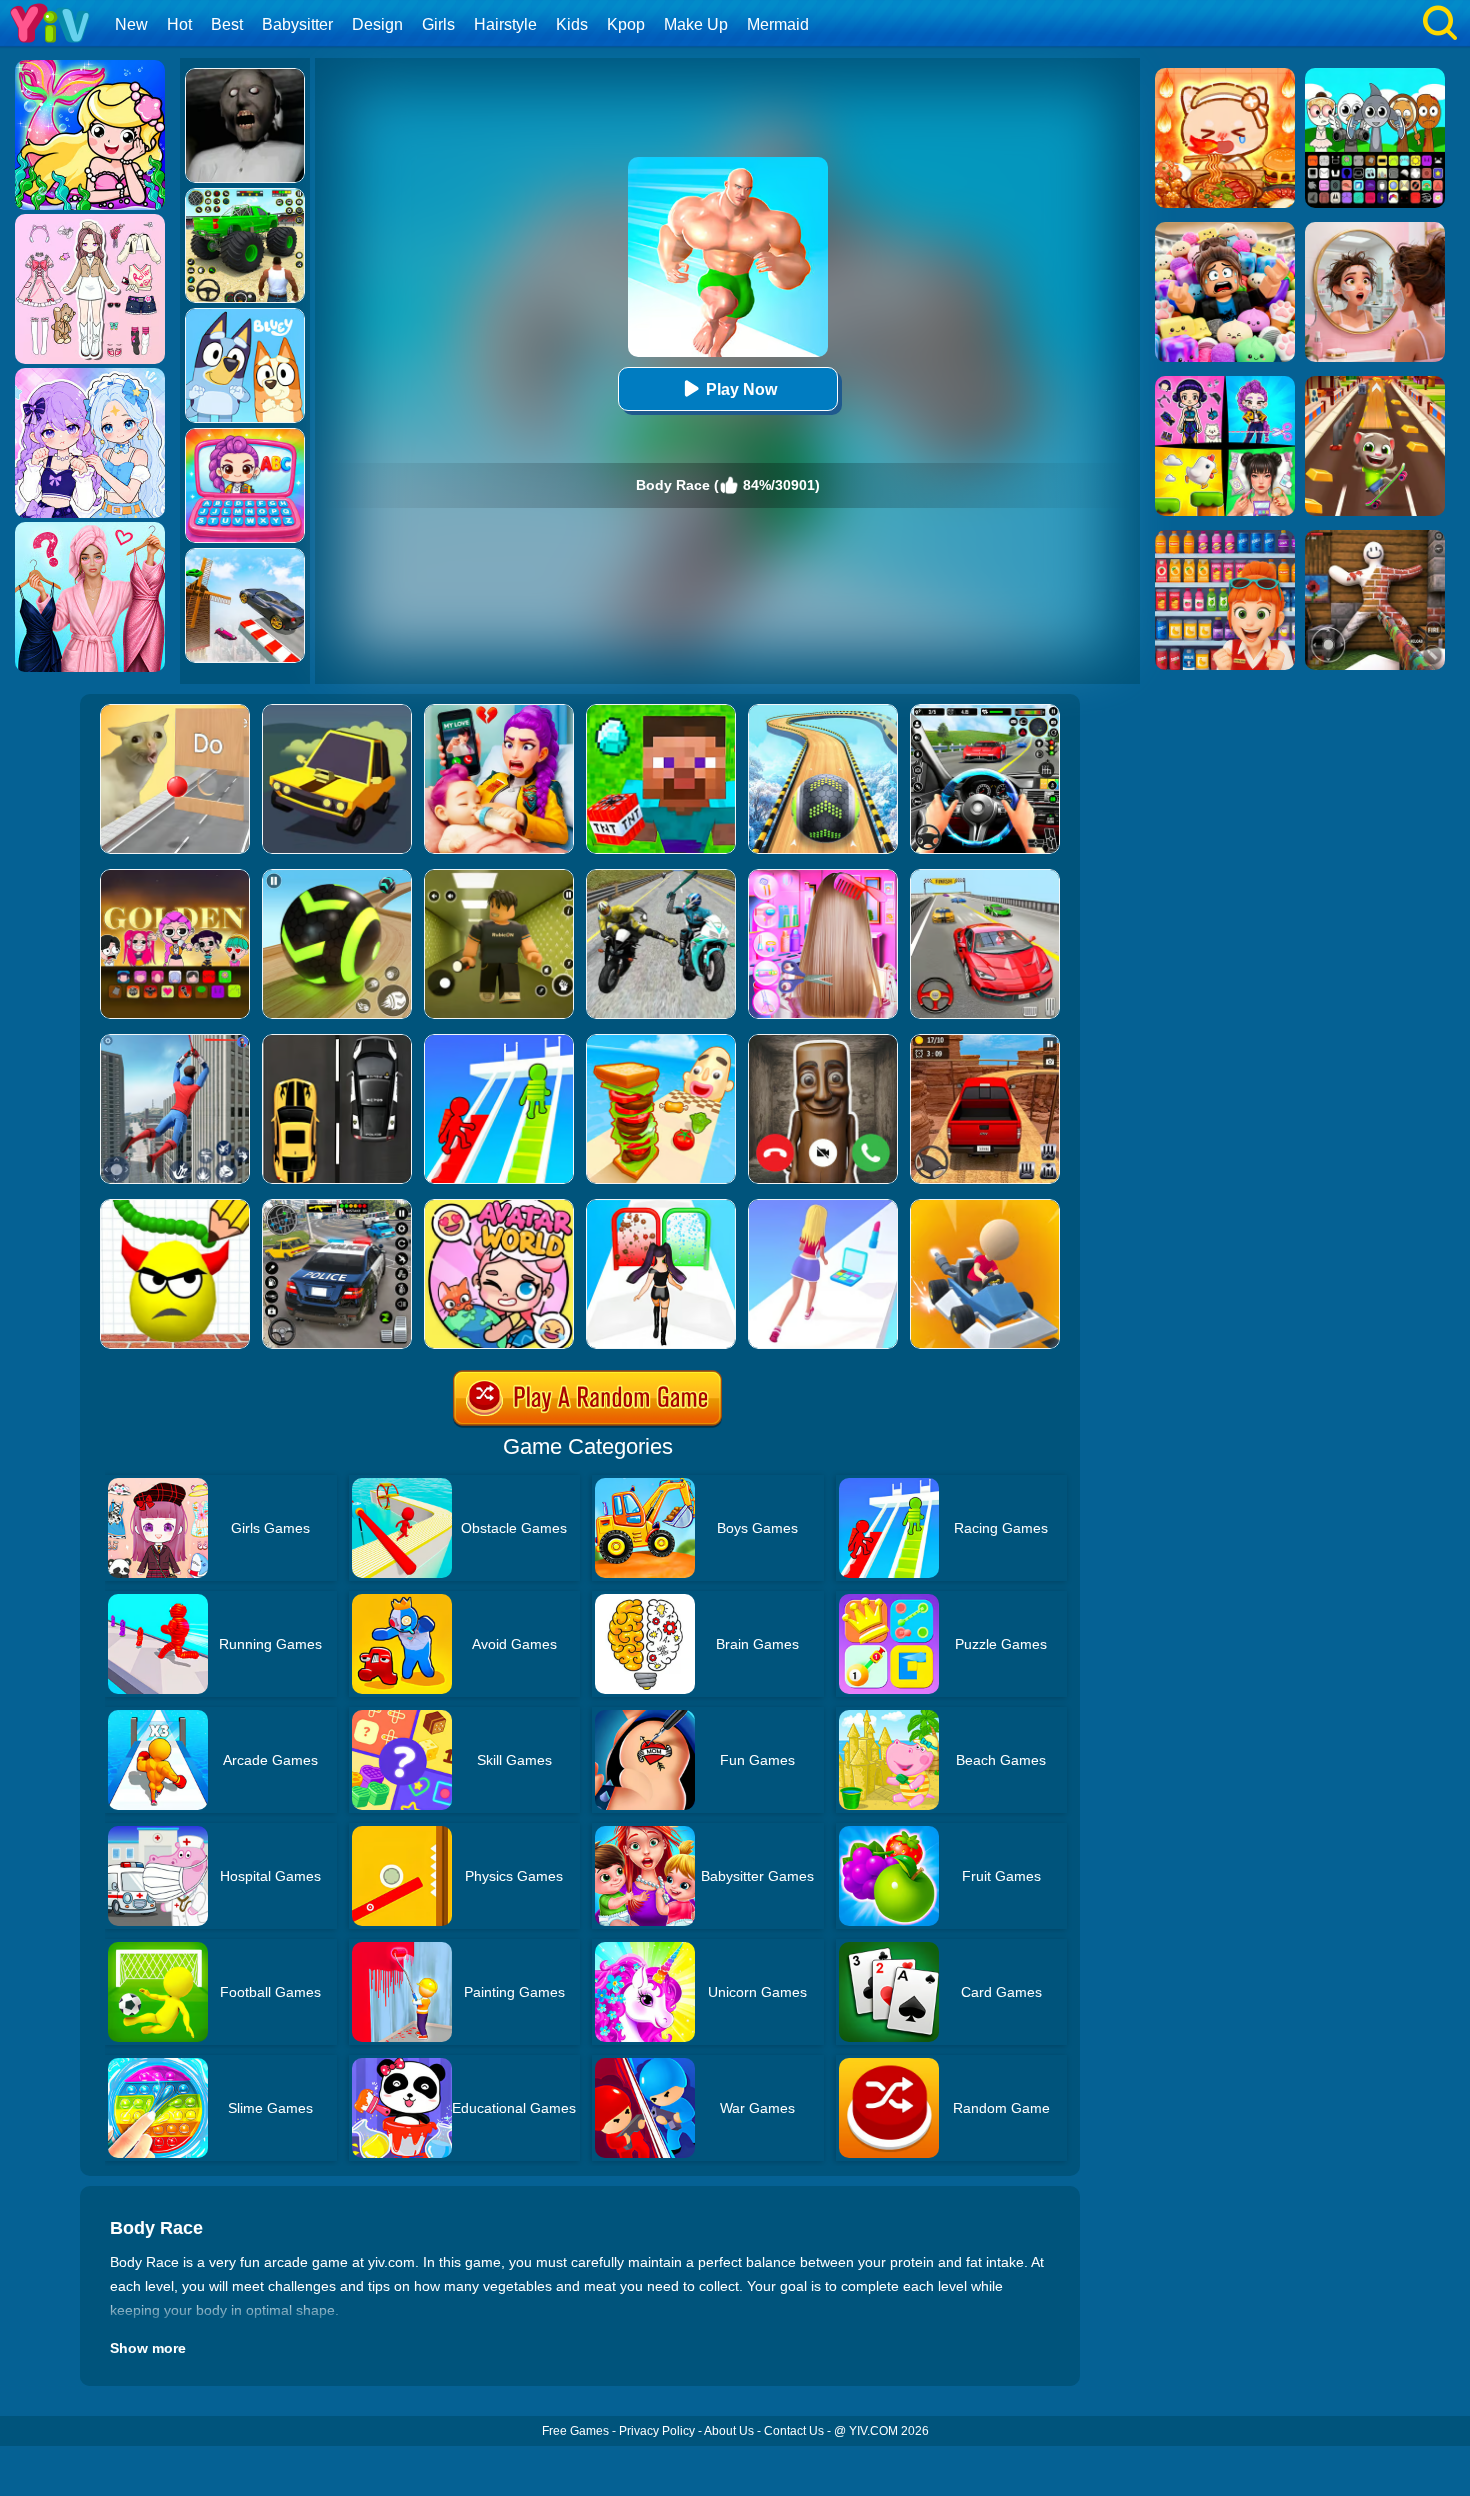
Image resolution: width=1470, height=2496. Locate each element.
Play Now (741, 389)
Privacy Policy (657, 2431)
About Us (729, 2431)
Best (227, 24)
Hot (179, 24)
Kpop (626, 24)
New (131, 24)
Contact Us (794, 2431)
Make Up (696, 24)
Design (377, 24)
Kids (572, 24)
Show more (148, 2348)
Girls (438, 24)
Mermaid (778, 24)
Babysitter (297, 24)
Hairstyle (505, 24)
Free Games (575, 2431)
